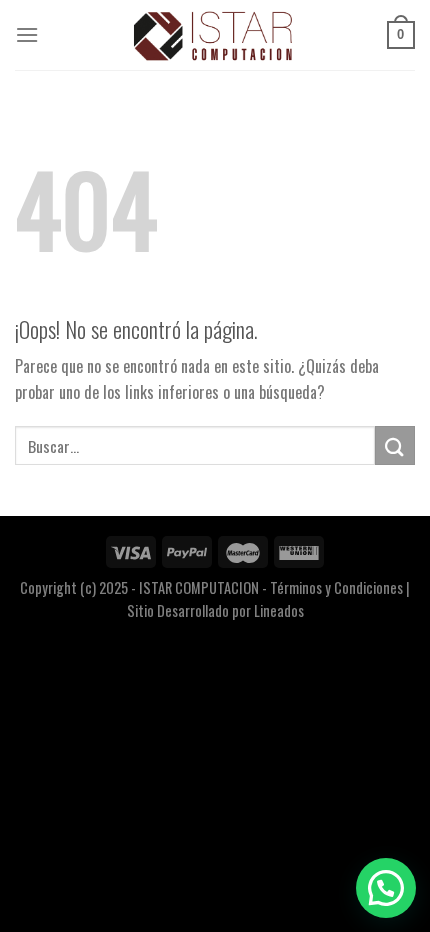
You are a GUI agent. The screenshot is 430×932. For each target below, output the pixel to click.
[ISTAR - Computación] (214, 35)
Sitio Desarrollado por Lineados (215, 610)
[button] (386, 888)
